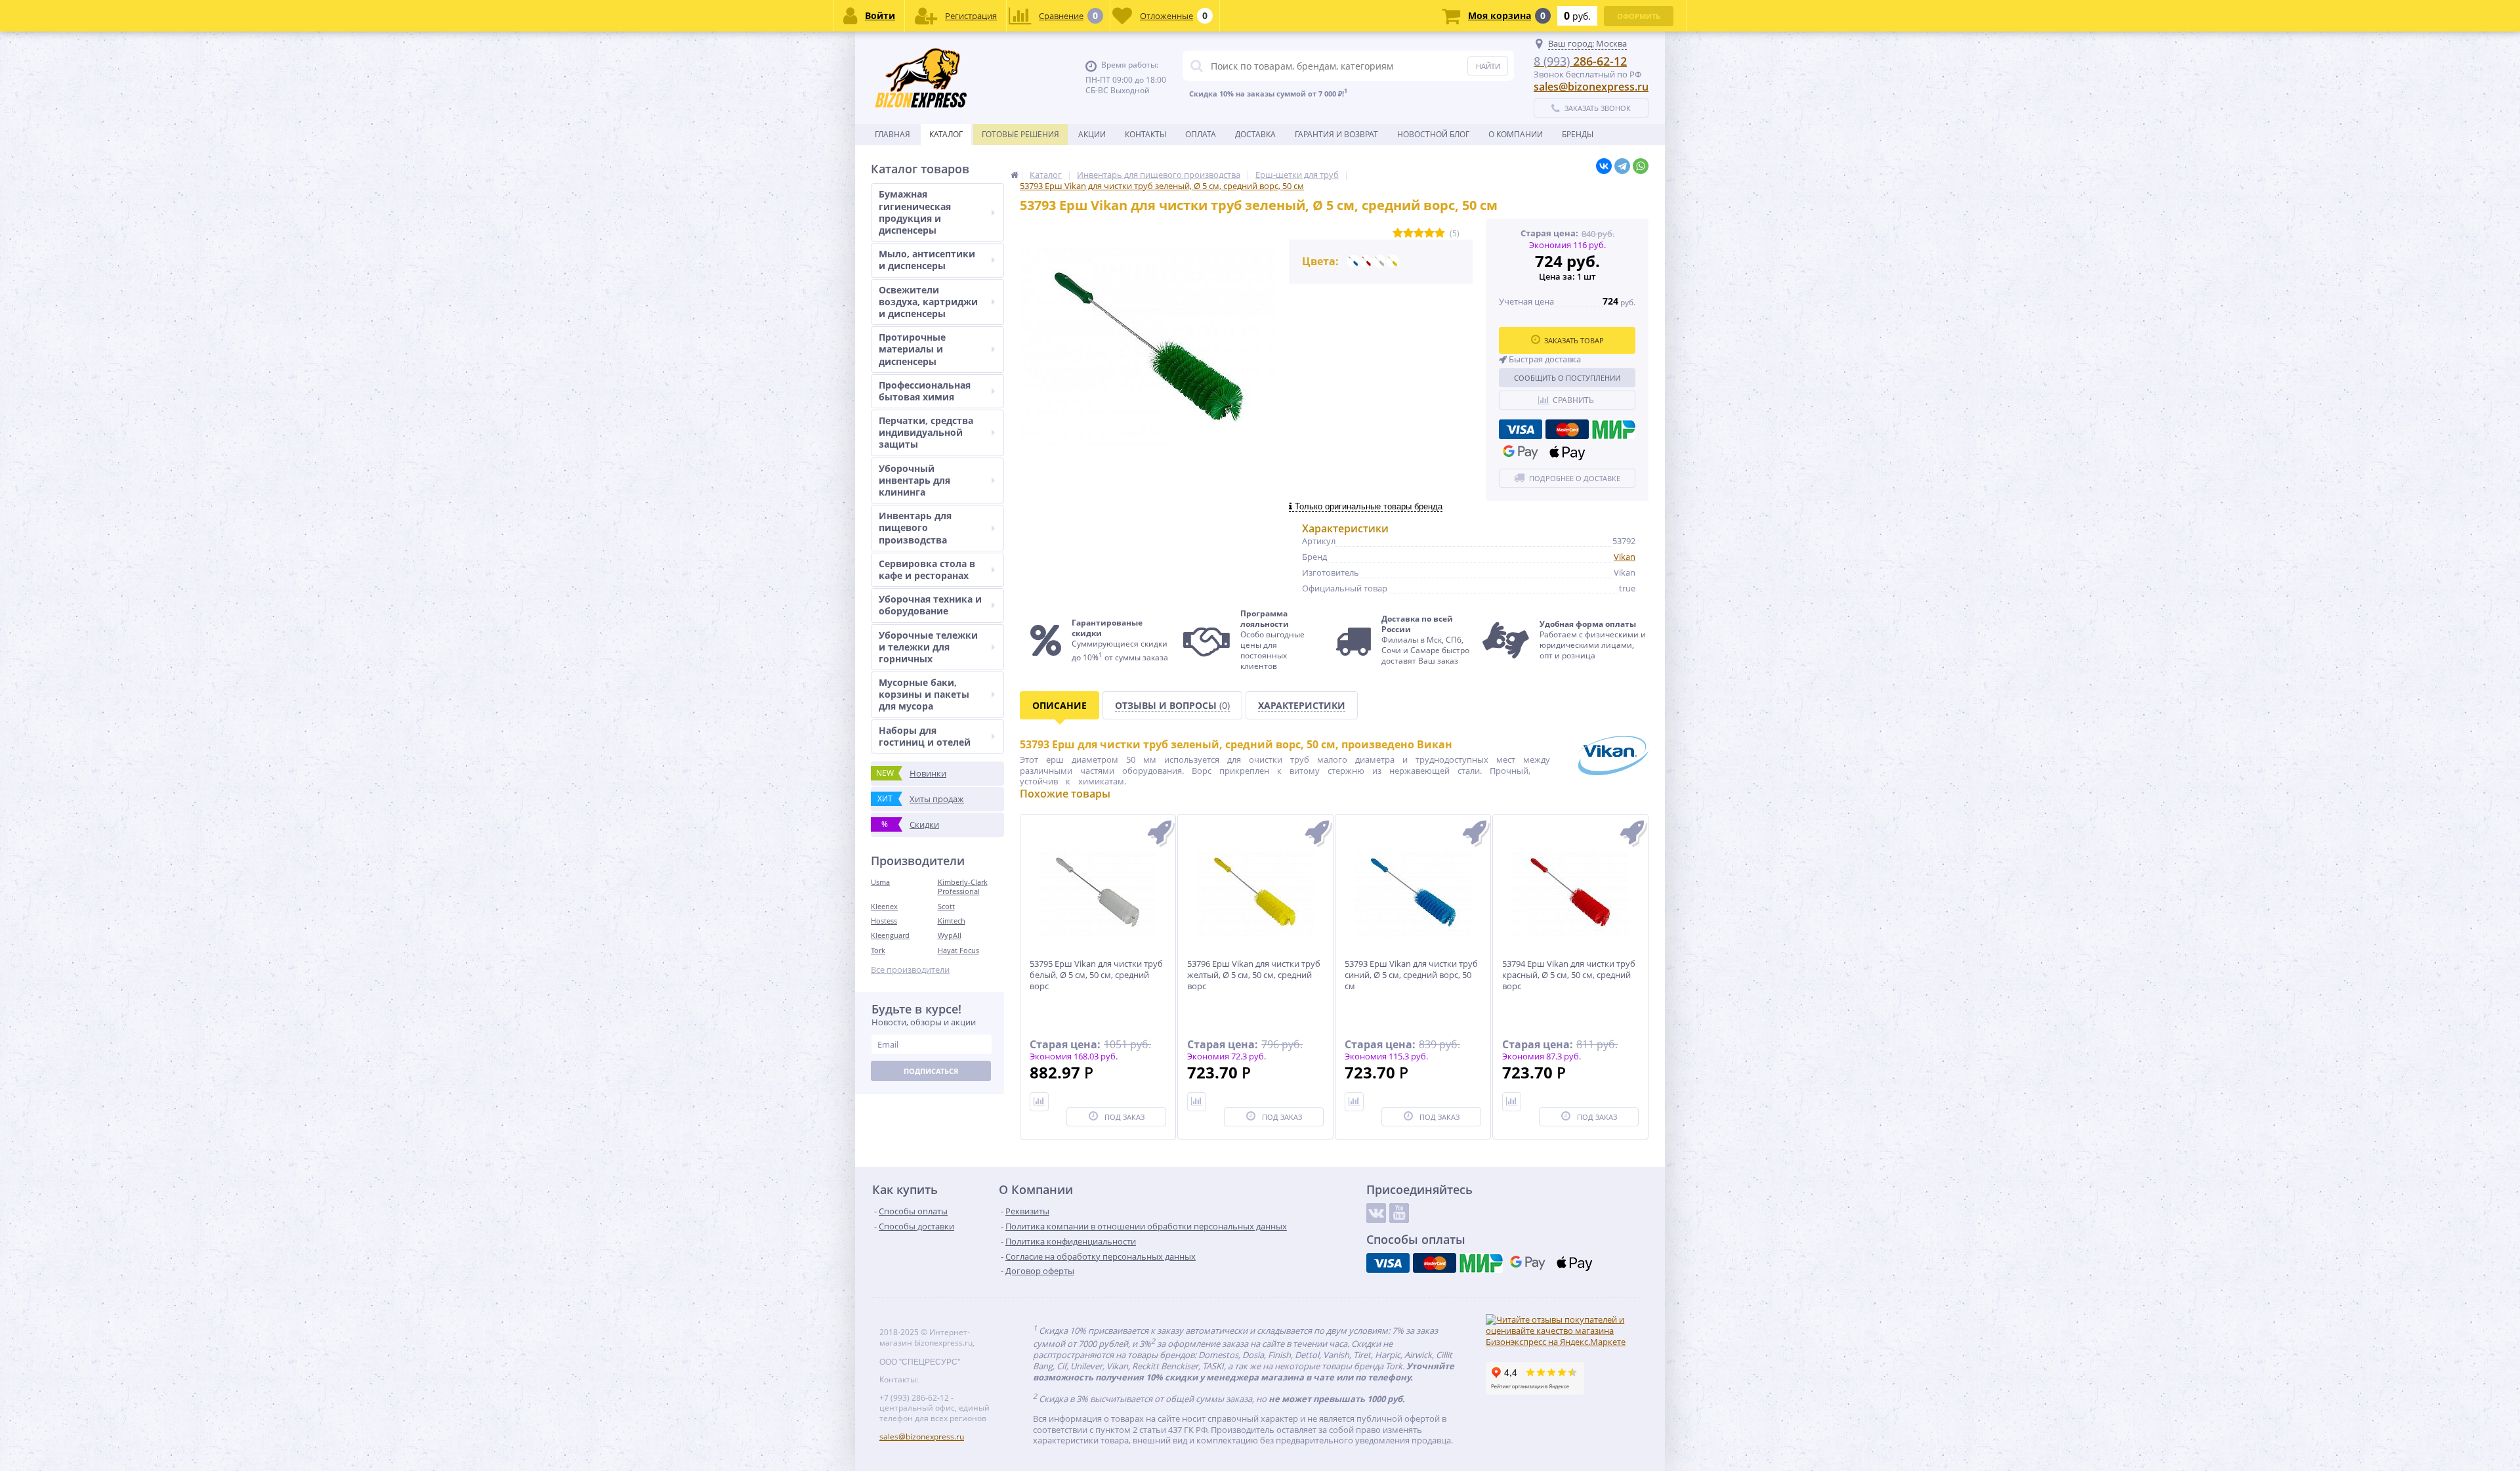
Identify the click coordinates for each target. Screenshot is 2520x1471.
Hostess (884, 921)
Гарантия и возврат (1336, 134)
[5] (1440, 233)
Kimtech (952, 921)
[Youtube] (1399, 1213)
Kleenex (884, 906)
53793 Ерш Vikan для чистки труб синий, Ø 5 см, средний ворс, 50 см (1411, 975)
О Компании (1516, 134)
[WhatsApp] (1641, 166)
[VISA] (1521, 429)
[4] (1429, 233)
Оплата (1201, 134)
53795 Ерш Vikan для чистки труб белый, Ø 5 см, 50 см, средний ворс (1096, 975)
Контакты (1145, 134)
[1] (1398, 233)
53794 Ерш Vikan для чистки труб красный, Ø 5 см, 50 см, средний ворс (1569, 975)
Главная (892, 134)
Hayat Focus (958, 950)
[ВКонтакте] (1604, 166)
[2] (1408, 233)
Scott (946, 906)
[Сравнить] (1039, 1102)
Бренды (1578, 134)
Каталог (946, 134)
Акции (1092, 134)
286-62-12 (1580, 61)
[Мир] (1614, 429)
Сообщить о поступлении (1567, 378)
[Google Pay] (1521, 452)
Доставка (1255, 134)
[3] (1419, 233)
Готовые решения (1020, 134)
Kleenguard (890, 935)
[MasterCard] (1567, 429)
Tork (878, 950)
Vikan (1625, 557)
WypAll (950, 935)
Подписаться (931, 1071)
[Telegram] (1622, 166)
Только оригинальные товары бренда (1367, 506)
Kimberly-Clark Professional (963, 886)
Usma (880, 882)
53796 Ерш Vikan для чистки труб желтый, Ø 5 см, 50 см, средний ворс (1254, 975)
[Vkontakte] (1376, 1213)
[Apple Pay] (1567, 452)
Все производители (910, 970)
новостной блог (1433, 134)
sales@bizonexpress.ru (1591, 87)
